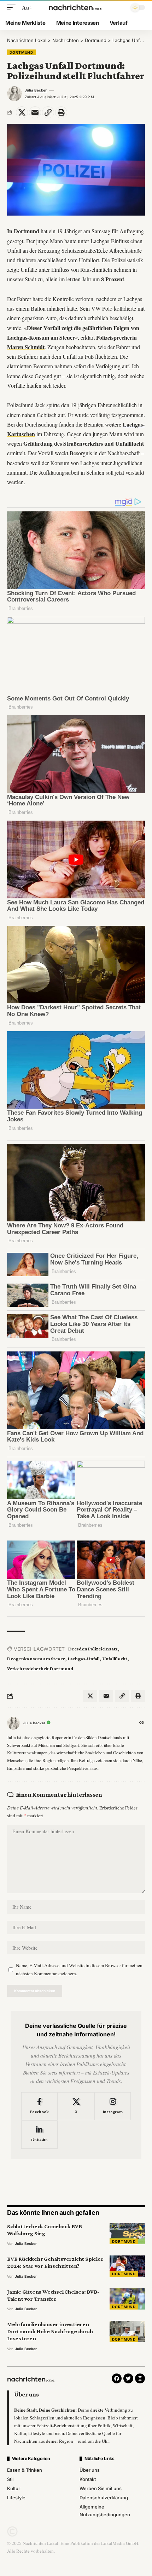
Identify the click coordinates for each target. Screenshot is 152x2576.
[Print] (61, 112)
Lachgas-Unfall (84, 1659)
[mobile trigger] (13, 7)
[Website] (142, 1723)
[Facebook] (39, 2106)
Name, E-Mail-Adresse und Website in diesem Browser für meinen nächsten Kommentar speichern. (79, 1969)
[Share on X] (22, 112)
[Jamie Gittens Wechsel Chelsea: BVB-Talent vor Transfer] (127, 2299)
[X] (76, 2106)
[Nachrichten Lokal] (76, 7)
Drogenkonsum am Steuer (36, 1659)
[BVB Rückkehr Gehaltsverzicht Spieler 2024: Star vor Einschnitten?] (127, 2266)
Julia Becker (36, 90)
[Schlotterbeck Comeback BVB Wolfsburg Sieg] (127, 2234)
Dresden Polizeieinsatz (93, 1649)
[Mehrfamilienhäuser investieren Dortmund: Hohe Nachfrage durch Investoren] (127, 2331)
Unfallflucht (115, 1659)
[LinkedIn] (39, 2135)
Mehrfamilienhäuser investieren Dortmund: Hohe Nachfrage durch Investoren (50, 2331)
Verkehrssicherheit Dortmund (40, 1668)
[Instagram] (113, 2106)
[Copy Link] (48, 112)
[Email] (35, 112)
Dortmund (21, 52)
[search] (120, 8)
